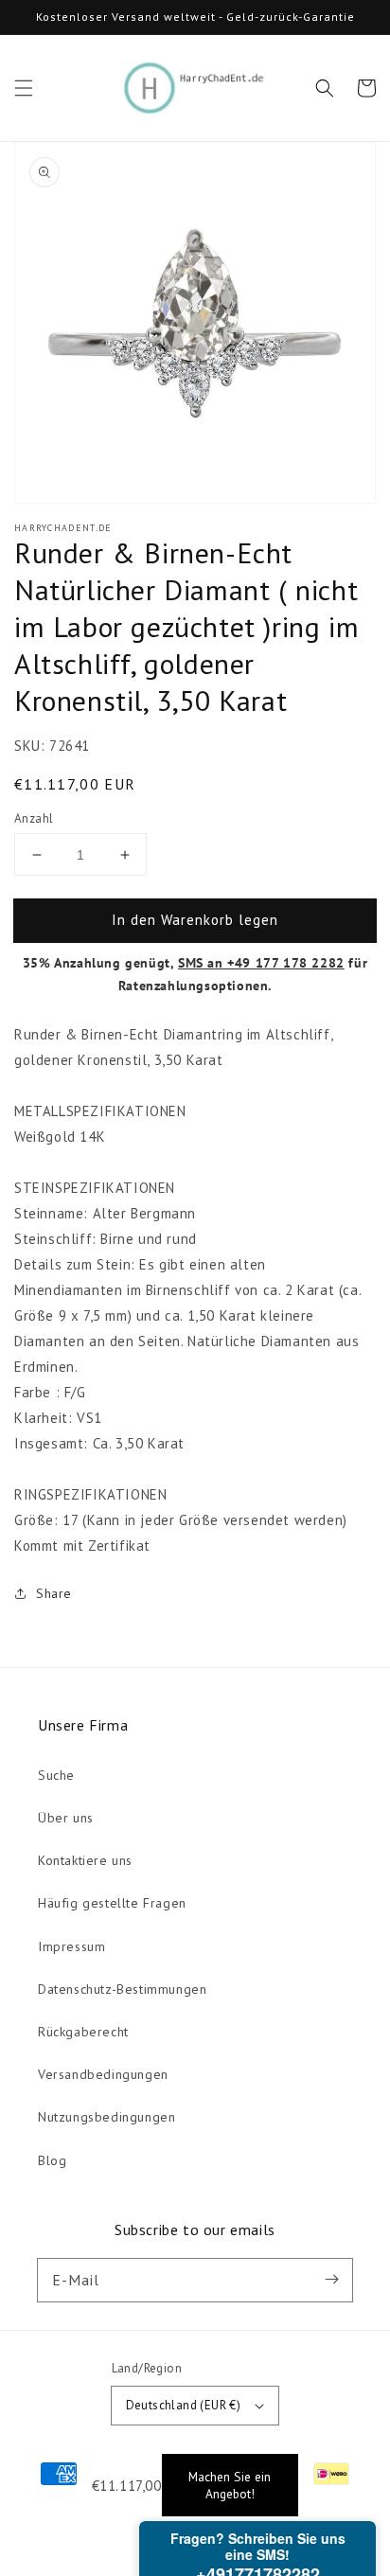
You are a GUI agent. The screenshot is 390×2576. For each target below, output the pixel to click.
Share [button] (54, 1593)
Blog (52, 2160)
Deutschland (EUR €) (184, 2405)
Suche (56, 1775)
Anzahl (34, 818)
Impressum (71, 1946)
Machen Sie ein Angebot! (230, 2485)
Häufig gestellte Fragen (112, 1903)
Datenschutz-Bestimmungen (122, 1989)
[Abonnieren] (331, 2280)
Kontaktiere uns (85, 1860)
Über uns (66, 1818)
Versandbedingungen (103, 2074)
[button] (24, 88)
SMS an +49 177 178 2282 (261, 963)
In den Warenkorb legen (195, 920)
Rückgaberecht (83, 2032)
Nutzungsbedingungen (106, 2117)
